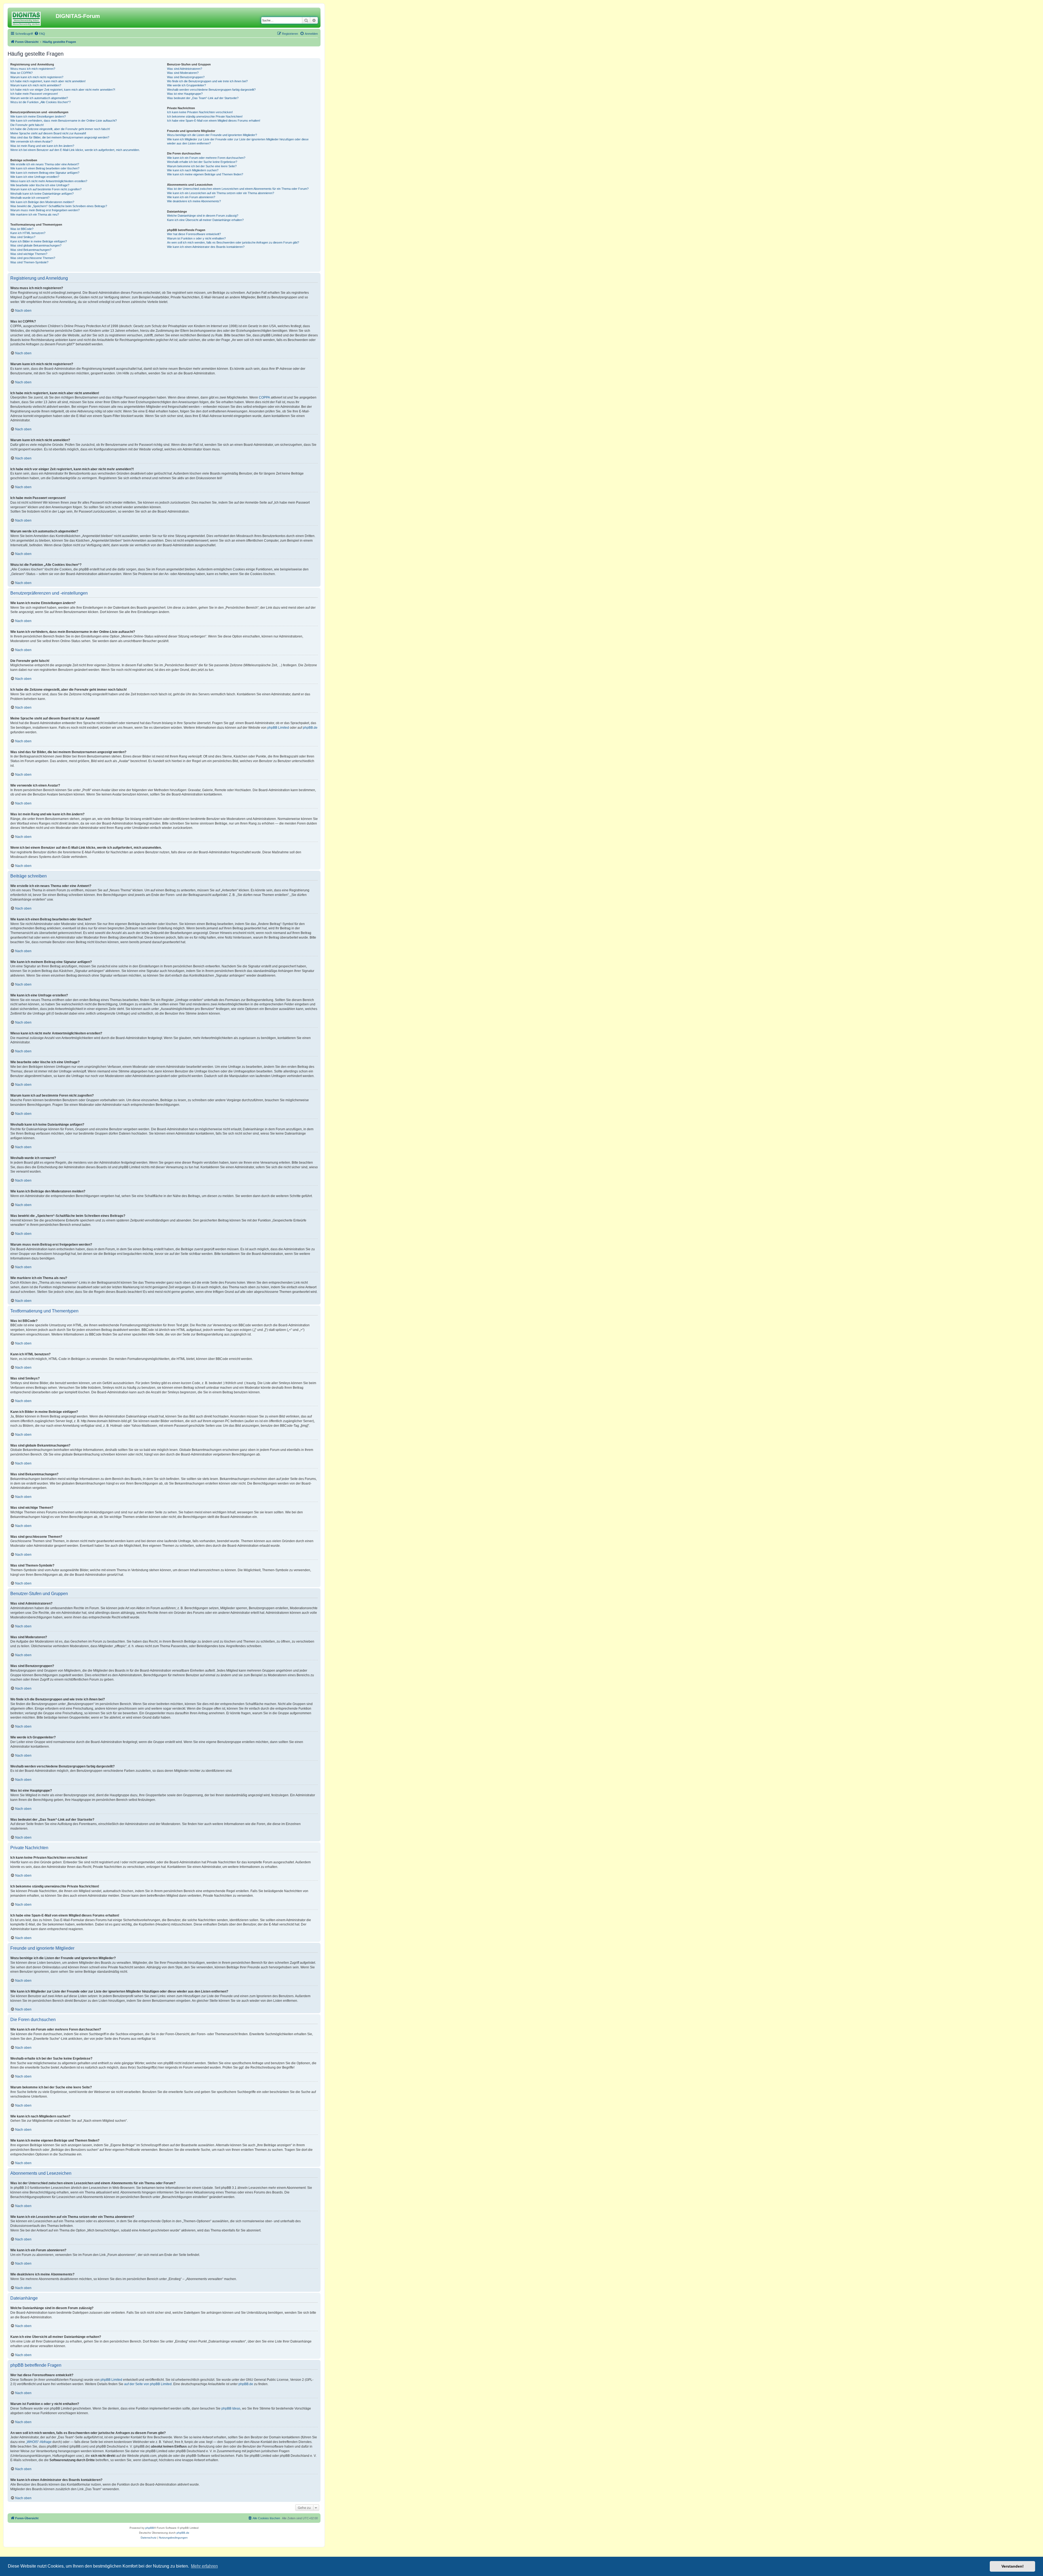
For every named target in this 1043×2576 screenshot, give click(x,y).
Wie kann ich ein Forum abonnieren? (191, 197)
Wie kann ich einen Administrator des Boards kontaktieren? (206, 247)
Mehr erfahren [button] (204, 2566)
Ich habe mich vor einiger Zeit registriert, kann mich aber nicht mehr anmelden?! (63, 90)
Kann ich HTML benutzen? (28, 233)
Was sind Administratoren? (185, 69)
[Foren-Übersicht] (32, 18)
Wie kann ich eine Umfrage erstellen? (35, 177)
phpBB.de (310, 728)
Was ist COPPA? (21, 73)
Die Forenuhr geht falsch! (27, 125)
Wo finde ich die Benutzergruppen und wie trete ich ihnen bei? (207, 81)
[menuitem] (40, 34)
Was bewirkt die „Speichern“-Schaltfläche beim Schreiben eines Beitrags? (59, 206)
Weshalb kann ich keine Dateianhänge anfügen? (42, 194)
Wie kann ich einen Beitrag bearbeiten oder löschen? (45, 168)
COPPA (264, 397)
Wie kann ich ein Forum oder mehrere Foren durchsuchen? (206, 158)
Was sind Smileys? (23, 237)
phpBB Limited (278, 728)
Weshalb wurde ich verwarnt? (30, 198)
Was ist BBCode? (22, 229)
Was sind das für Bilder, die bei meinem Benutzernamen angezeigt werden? (60, 137)
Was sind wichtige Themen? (29, 254)
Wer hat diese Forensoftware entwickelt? (194, 234)
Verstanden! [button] (1013, 2566)
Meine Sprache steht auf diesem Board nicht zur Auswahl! (48, 133)
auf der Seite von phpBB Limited (148, 2384)
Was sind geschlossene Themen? (33, 258)
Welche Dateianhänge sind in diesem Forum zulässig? (203, 216)
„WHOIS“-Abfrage (39, 2442)
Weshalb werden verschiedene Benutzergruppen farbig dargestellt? (211, 90)
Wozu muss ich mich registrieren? (33, 69)
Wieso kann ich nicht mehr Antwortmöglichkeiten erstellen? (49, 181)
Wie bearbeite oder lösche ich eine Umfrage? (40, 185)
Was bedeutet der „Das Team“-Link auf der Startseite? (203, 98)
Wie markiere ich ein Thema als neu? (35, 214)
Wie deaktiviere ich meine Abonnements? (194, 201)
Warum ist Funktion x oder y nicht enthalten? (196, 238)
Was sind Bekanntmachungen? (31, 250)
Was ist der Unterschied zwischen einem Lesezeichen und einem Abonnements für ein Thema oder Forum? (238, 189)
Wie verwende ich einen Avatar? (31, 141)
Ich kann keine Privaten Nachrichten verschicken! (200, 112)
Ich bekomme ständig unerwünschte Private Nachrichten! (205, 116)
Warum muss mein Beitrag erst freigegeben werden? (45, 210)
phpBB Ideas (231, 2408)
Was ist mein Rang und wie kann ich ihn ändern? (42, 146)
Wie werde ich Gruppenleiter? (186, 85)
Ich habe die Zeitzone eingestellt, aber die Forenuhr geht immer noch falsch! (60, 129)
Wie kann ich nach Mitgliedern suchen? (193, 170)
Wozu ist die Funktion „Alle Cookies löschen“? (40, 102)
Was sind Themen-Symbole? (29, 262)
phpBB (150, 2528)
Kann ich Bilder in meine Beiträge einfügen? (39, 241)
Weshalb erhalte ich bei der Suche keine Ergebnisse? (202, 162)
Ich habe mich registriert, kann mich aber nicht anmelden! (48, 81)
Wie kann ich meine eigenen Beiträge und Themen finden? (205, 174)
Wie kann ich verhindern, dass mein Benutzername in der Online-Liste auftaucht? (64, 121)
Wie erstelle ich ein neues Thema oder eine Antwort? (45, 164)
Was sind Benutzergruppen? (186, 77)
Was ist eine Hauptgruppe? (185, 94)
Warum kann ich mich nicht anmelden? (36, 85)
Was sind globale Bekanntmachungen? (36, 245)
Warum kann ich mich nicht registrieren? (37, 77)
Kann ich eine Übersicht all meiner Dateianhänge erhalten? (205, 220)
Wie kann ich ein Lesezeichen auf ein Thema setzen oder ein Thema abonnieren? (221, 193)
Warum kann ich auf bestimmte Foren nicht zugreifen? (46, 189)
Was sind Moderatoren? (183, 73)
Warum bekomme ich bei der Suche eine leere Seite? (202, 166)
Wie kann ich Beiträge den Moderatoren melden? (42, 202)
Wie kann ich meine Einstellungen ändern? (38, 116)
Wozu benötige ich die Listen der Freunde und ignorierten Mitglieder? (212, 135)
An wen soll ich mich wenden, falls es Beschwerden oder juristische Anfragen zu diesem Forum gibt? (233, 242)
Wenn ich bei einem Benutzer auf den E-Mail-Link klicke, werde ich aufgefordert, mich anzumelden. (75, 150)
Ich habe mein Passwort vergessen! (34, 94)
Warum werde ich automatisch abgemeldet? (39, 98)
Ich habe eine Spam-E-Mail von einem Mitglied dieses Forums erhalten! (214, 121)
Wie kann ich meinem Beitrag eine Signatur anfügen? (45, 173)
